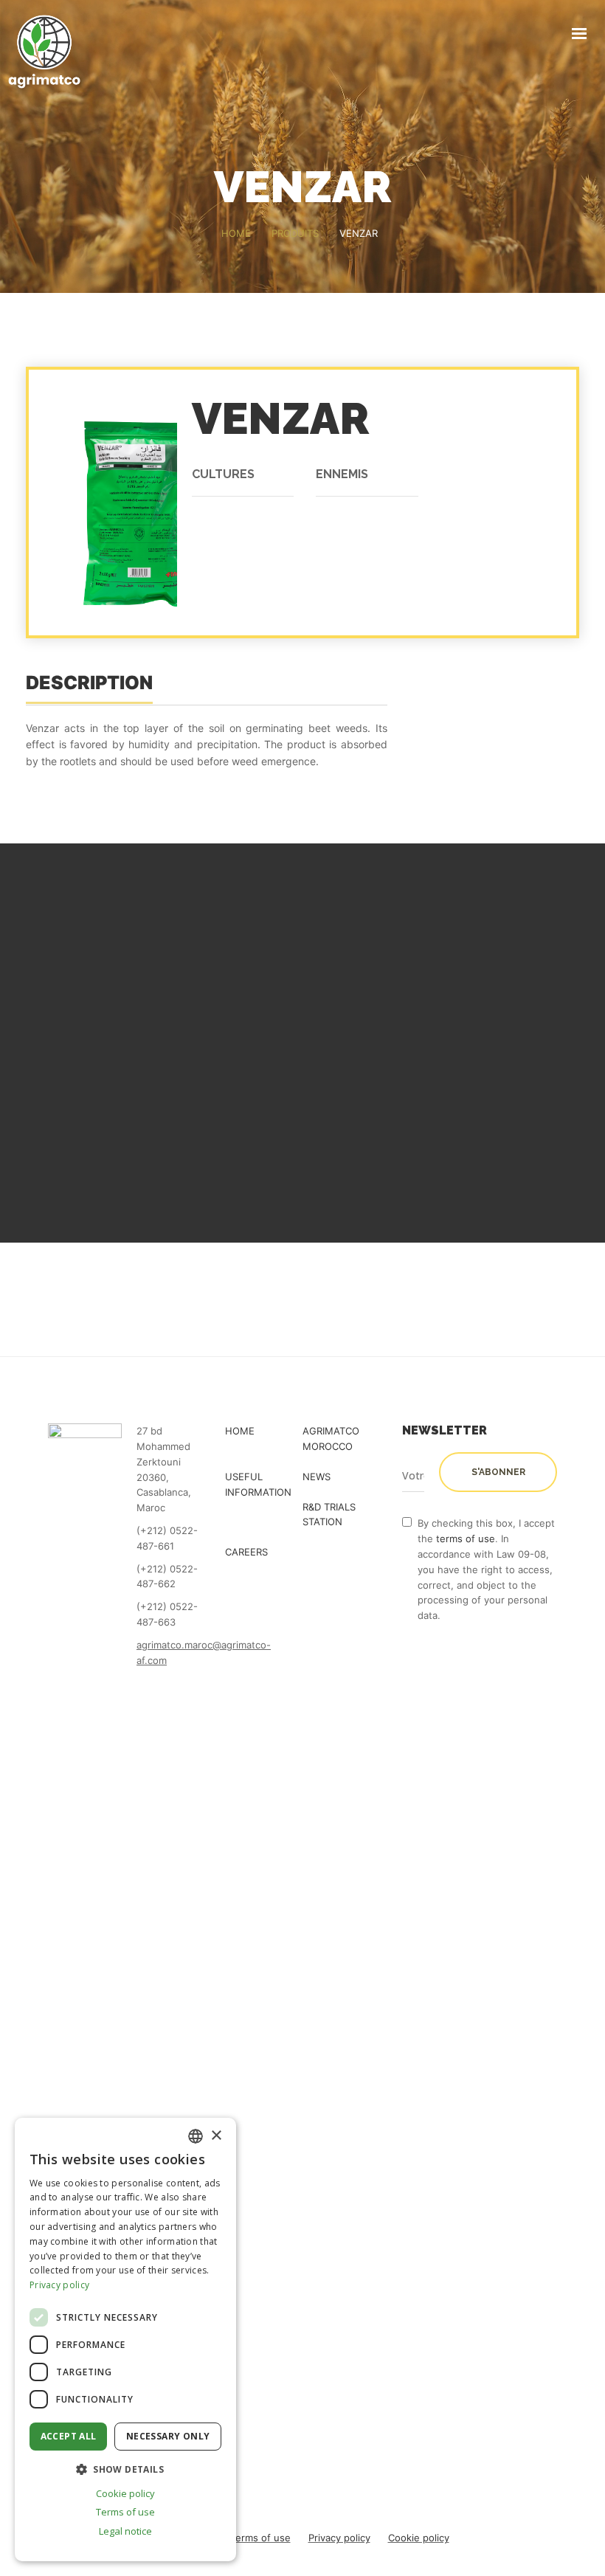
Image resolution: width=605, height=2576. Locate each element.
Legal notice (125, 2531)
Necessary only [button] (168, 2436)
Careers (246, 1552)
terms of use (466, 1539)
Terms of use (260, 2538)
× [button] (216, 2136)
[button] (125, 2469)
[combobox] (196, 2136)
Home (240, 1431)
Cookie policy (419, 2538)
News (317, 1477)
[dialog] (125, 2340)
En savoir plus (181, 1101)
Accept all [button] (69, 2436)
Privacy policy (339, 2538)
